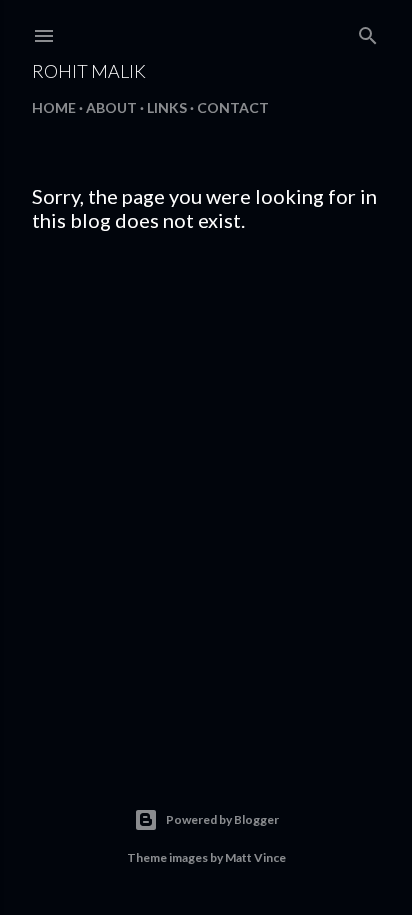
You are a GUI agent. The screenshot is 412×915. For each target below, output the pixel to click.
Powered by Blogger (222, 819)
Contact (233, 107)
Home (54, 107)
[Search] (368, 31)
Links (167, 107)
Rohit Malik (89, 71)
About (111, 107)
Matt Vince (255, 857)
